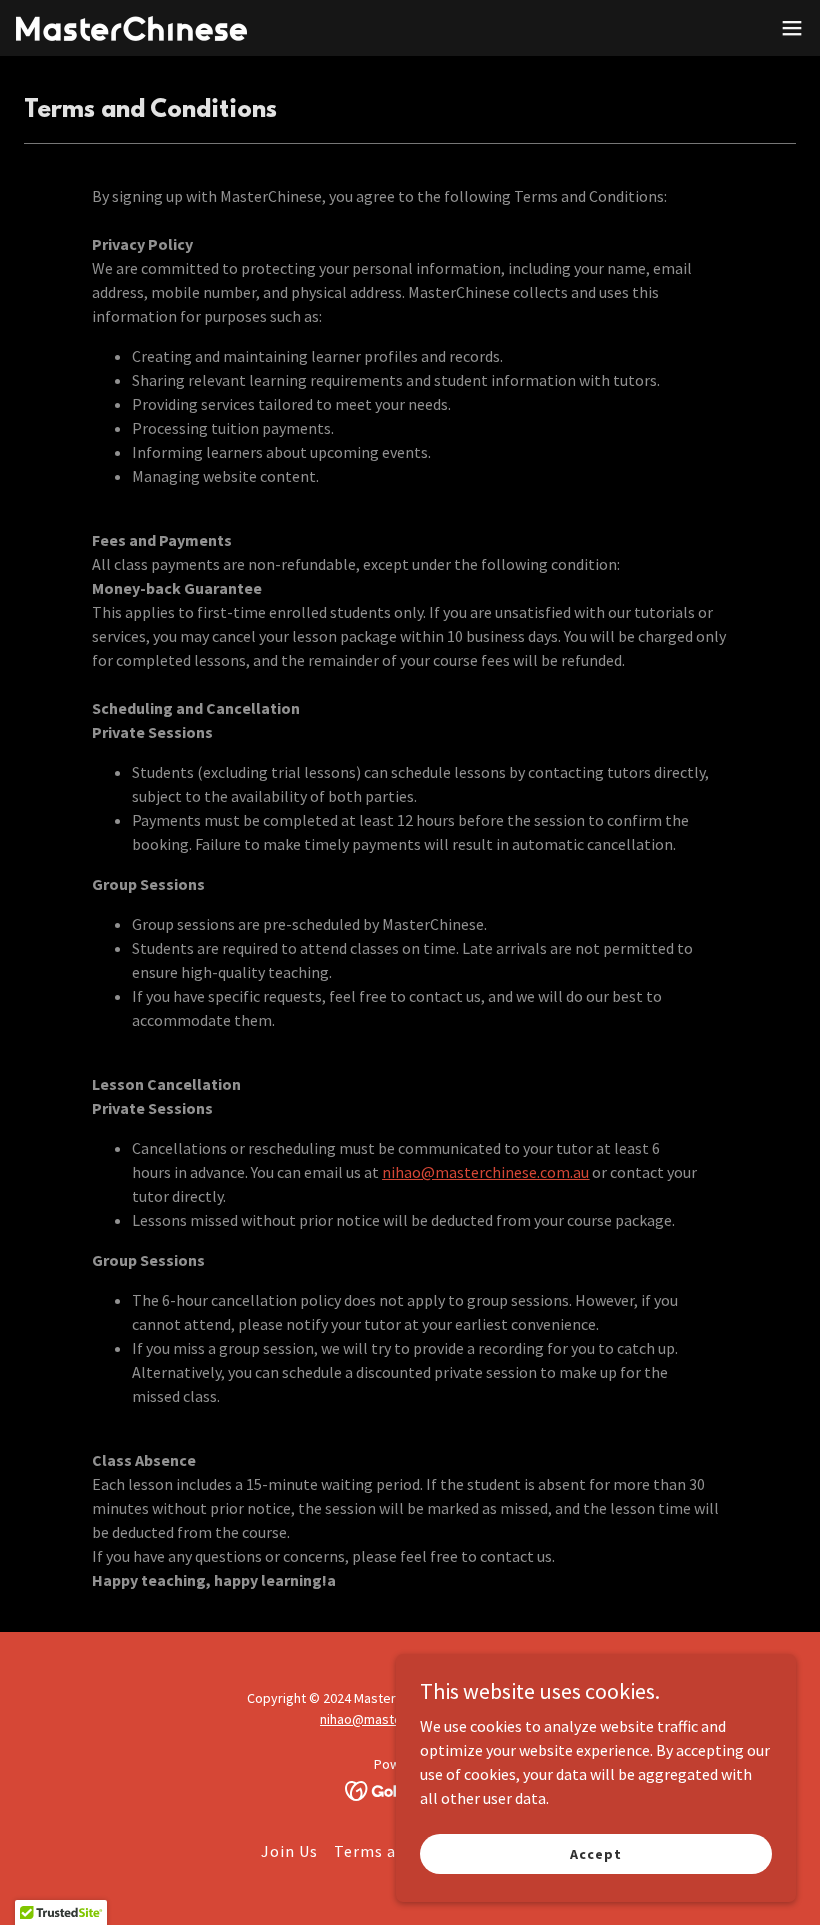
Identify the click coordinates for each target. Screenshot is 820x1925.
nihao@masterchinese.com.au (485, 1172)
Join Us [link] (289, 1851)
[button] (792, 28)
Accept (595, 1853)
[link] (131, 28)
